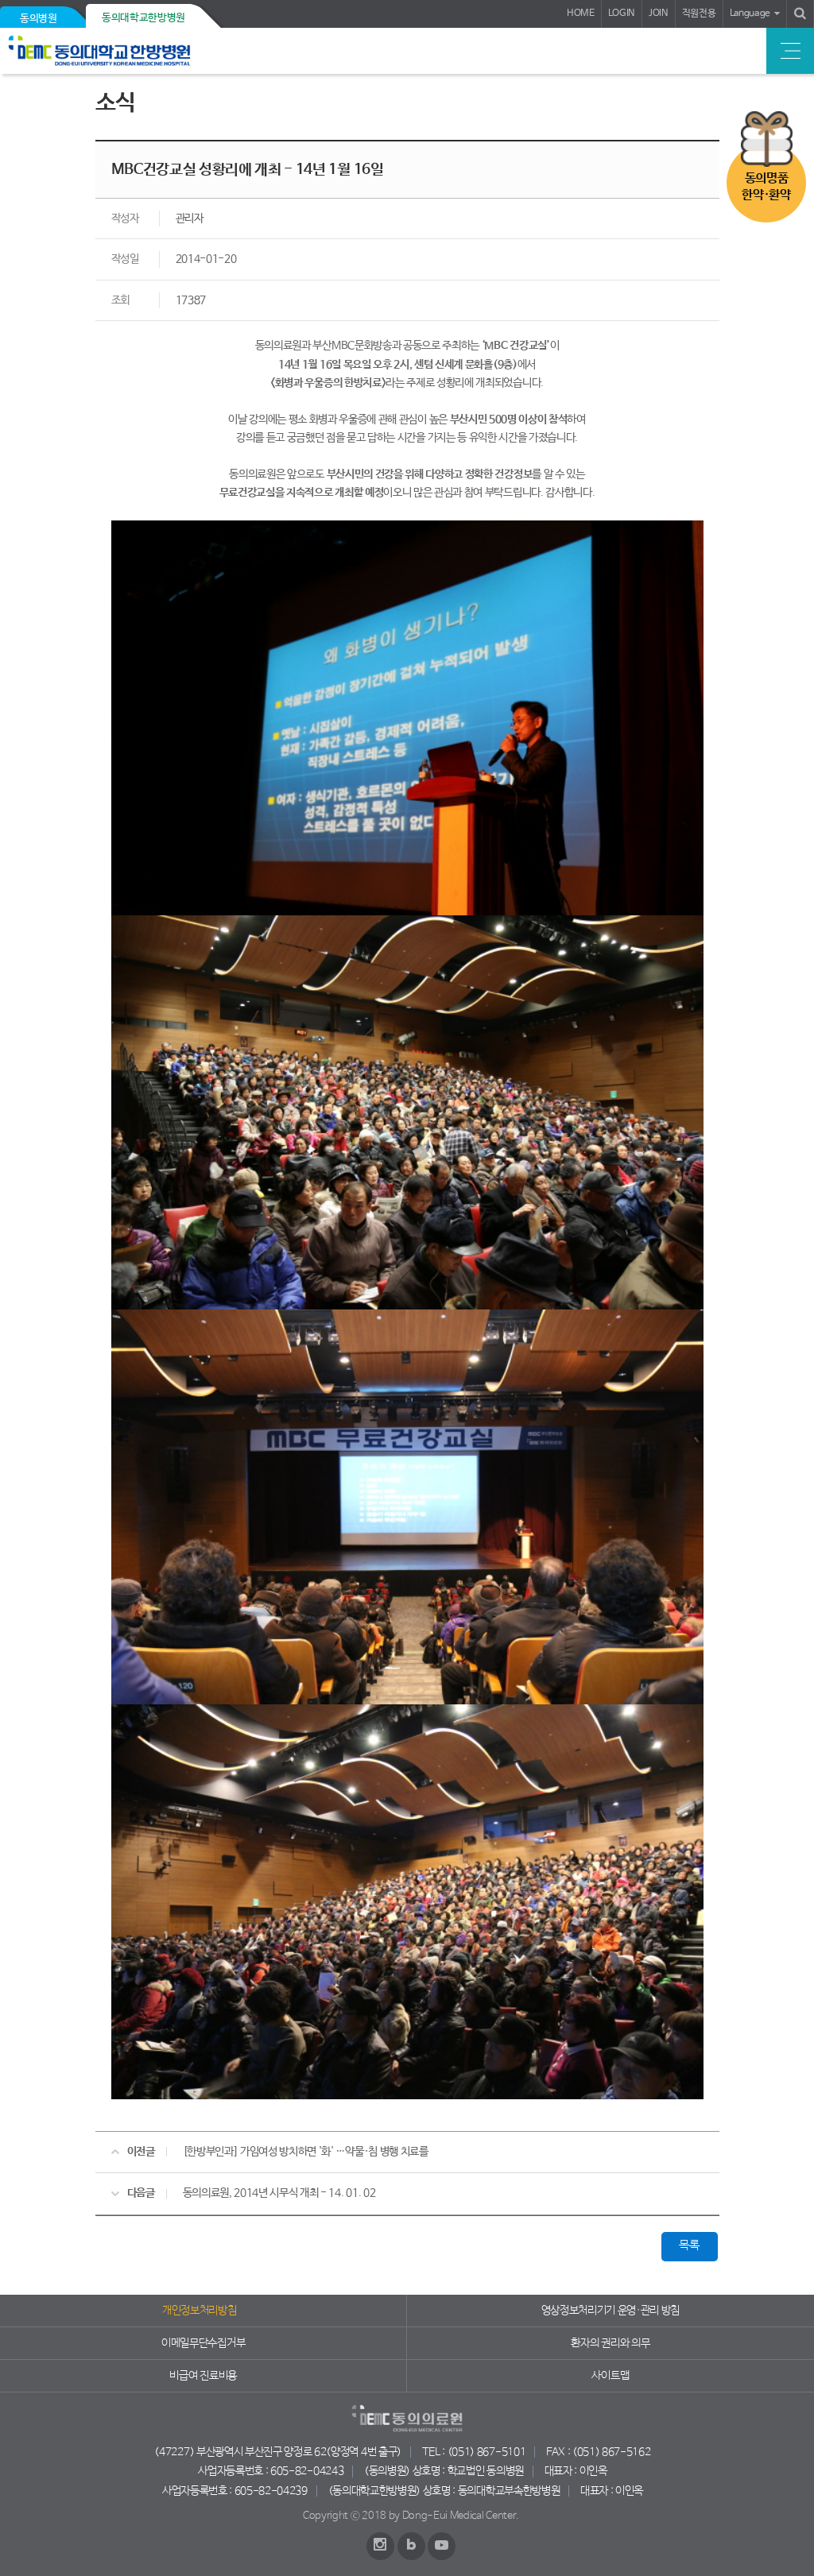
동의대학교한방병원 (143, 18)
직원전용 (699, 14)
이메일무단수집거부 (203, 2343)
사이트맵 (610, 2376)
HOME (581, 14)
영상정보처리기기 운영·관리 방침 (611, 2311)
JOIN (659, 14)
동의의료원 (121, 51)
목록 (689, 2245)
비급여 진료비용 (203, 2376)
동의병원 (39, 19)
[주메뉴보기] (790, 51)
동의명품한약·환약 (766, 187)
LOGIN (622, 14)
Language (750, 14)
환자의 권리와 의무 (610, 2343)
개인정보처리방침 (199, 2311)
